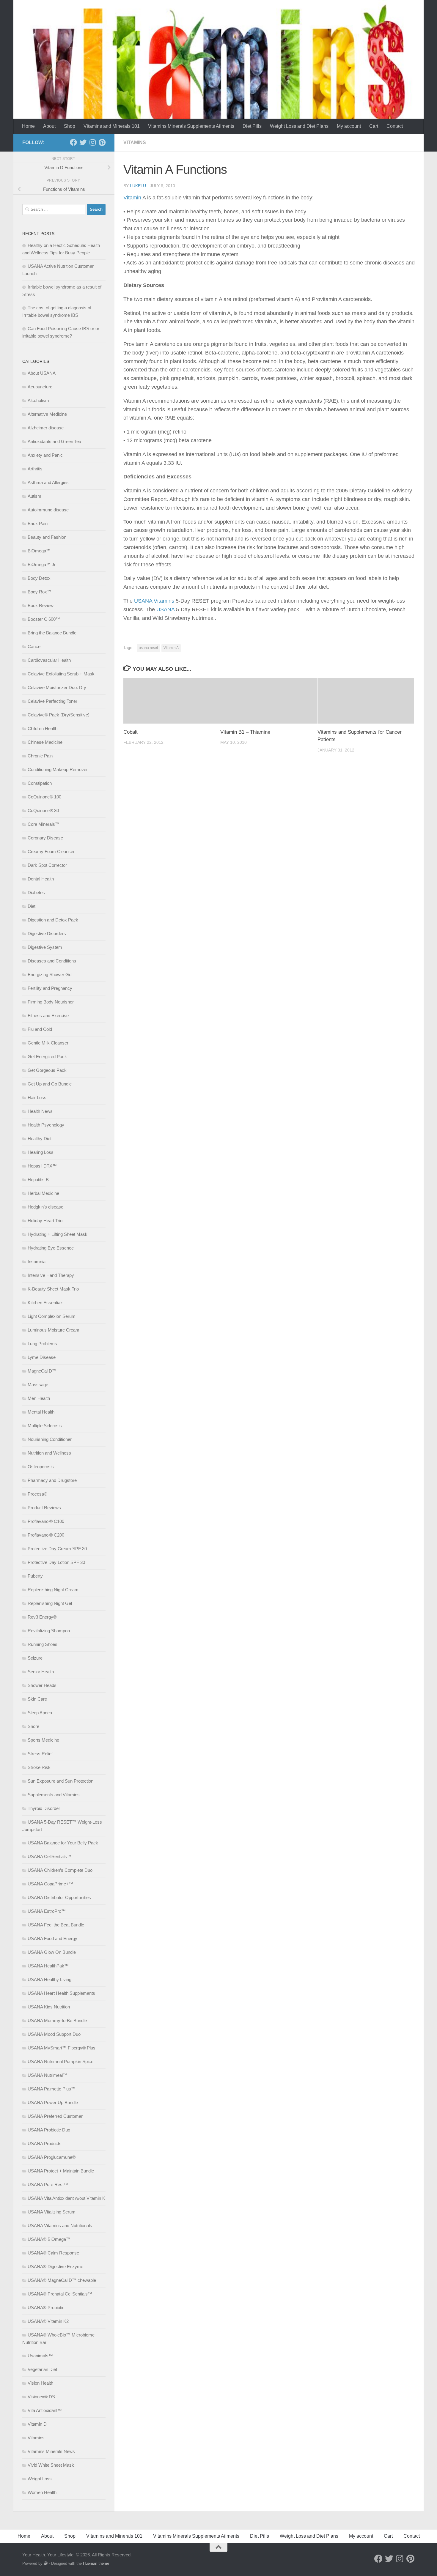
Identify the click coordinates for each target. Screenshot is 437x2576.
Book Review (41, 605)
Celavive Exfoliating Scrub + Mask (61, 674)
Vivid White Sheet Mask (51, 2465)
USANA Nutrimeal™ (47, 2075)
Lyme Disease (42, 1357)
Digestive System (45, 947)
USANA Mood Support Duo (54, 2034)
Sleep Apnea (40, 1713)
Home (28, 126)
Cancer (35, 646)
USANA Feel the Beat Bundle (56, 1925)
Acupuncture (40, 387)
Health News (40, 1111)
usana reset (148, 648)
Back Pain (38, 523)
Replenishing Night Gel (50, 1603)
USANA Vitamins (155, 601)
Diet (32, 906)
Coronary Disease (45, 838)
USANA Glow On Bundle (52, 1952)
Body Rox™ (40, 592)
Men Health (39, 1398)
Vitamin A (171, 648)
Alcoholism (38, 400)
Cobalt (131, 732)
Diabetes (36, 892)
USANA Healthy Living (49, 1979)
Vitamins (135, 142)
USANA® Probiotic (46, 2308)
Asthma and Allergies (48, 482)
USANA (165, 609)
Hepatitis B (38, 1180)
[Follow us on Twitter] (83, 142)
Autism (34, 496)
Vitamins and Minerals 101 (112, 126)
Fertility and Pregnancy (50, 988)
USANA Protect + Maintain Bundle (61, 2171)
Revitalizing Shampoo (49, 1631)
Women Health (42, 2492)
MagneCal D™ (42, 1371)
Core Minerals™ (44, 824)
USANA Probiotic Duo (49, 2130)
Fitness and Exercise (48, 1016)
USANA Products (45, 2143)
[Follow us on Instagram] (92, 142)
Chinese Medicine (45, 742)
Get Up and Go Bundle (50, 1084)
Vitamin (132, 198)
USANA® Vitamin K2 (48, 2321)
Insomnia (37, 1262)
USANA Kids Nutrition (49, 2007)
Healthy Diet (40, 1139)
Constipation (40, 783)
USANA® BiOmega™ (49, 2239)
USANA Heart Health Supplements (61, 1993)
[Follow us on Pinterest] (102, 142)
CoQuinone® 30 (43, 810)
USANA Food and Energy (52, 1938)
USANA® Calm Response (53, 2253)
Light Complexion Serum (52, 1316)
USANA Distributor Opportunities (59, 1897)
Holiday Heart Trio (45, 1221)
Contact (395, 126)
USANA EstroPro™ (47, 1911)
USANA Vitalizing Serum (52, 2212)
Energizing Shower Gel (50, 975)
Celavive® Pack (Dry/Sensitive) (59, 715)
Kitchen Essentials (46, 1303)
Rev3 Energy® (42, 1617)
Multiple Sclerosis (45, 1426)
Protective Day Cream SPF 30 (57, 1549)
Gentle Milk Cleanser (48, 1043)
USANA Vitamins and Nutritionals (60, 2226)
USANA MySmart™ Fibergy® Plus (62, 2048)
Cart (374, 126)
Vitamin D (37, 2424)
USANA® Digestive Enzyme (55, 2267)
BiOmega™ (39, 551)
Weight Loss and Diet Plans (299, 126)
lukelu (138, 186)
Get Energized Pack (47, 1057)
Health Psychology (46, 1125)
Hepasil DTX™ (42, 1166)
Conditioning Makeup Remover (58, 769)
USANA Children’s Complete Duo (60, 1870)
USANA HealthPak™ (48, 1966)
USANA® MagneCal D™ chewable (62, 2280)
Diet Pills (252, 126)
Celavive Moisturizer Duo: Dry (57, 687)
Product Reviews (44, 1508)
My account (349, 126)
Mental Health (41, 1412)
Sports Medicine (43, 1740)
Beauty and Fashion (47, 537)
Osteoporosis (41, 1467)
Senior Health (41, 1672)
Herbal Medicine (43, 1193)
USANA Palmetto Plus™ (52, 2089)
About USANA (42, 373)
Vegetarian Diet (42, 2369)
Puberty (35, 1576)
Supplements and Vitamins (54, 1795)
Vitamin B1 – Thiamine (245, 732)
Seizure (35, 1658)
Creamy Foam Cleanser (51, 851)
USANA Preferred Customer (55, 2116)
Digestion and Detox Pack (53, 920)
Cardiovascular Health (49, 660)
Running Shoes (43, 1644)
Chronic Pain (40, 756)
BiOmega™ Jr (42, 564)
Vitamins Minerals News (51, 2451)
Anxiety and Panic (45, 455)
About (49, 126)
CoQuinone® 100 (44, 797)
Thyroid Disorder (44, 1808)
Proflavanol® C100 (46, 1521)
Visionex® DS (41, 2397)
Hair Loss (37, 1098)
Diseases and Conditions (52, 961)
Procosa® (37, 1494)
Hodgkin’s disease (45, 1207)
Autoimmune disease (48, 510)
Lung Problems (42, 1344)
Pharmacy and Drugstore (52, 1480)
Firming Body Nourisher (51, 1002)
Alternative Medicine (47, 414)
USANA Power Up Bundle (53, 2102)
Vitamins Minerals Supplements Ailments (191, 126)
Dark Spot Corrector (47, 865)
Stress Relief (40, 1754)
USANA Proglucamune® (52, 2157)
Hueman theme (96, 2563)
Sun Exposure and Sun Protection (60, 1781)
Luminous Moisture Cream (54, 1330)
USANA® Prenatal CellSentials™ (60, 2294)
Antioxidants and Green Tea (54, 441)
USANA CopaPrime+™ (50, 1884)
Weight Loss (40, 2479)
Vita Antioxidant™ (45, 2410)
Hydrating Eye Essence (51, 1248)
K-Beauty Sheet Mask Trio (53, 1289)
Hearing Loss (41, 1152)
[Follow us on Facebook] (73, 142)
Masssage (38, 1385)
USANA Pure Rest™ (48, 2185)
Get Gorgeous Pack (47, 1070)
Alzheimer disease (46, 428)
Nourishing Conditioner (50, 1439)
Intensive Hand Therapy (51, 1275)
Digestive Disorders (47, 933)
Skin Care (37, 1699)
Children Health (43, 728)
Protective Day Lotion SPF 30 (56, 1562)
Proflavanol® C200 (46, 1535)
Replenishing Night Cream (53, 1590)
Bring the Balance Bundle (52, 633)
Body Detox (39, 578)
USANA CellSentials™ (49, 1856)
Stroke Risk (39, 1767)
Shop (70, 126)
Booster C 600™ (44, 619)
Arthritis (35, 469)
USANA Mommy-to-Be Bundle (57, 2020)
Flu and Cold (40, 1029)
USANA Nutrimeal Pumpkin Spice (60, 2061)
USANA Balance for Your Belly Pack (63, 1843)
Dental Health (41, 879)
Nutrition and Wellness (49, 1453)
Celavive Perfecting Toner (52, 701)
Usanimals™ (40, 2356)
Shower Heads (42, 1685)
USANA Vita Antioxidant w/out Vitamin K (66, 2198)
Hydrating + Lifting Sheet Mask (58, 1234)
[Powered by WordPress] (46, 2563)
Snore (33, 1726)
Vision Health (40, 2383)
